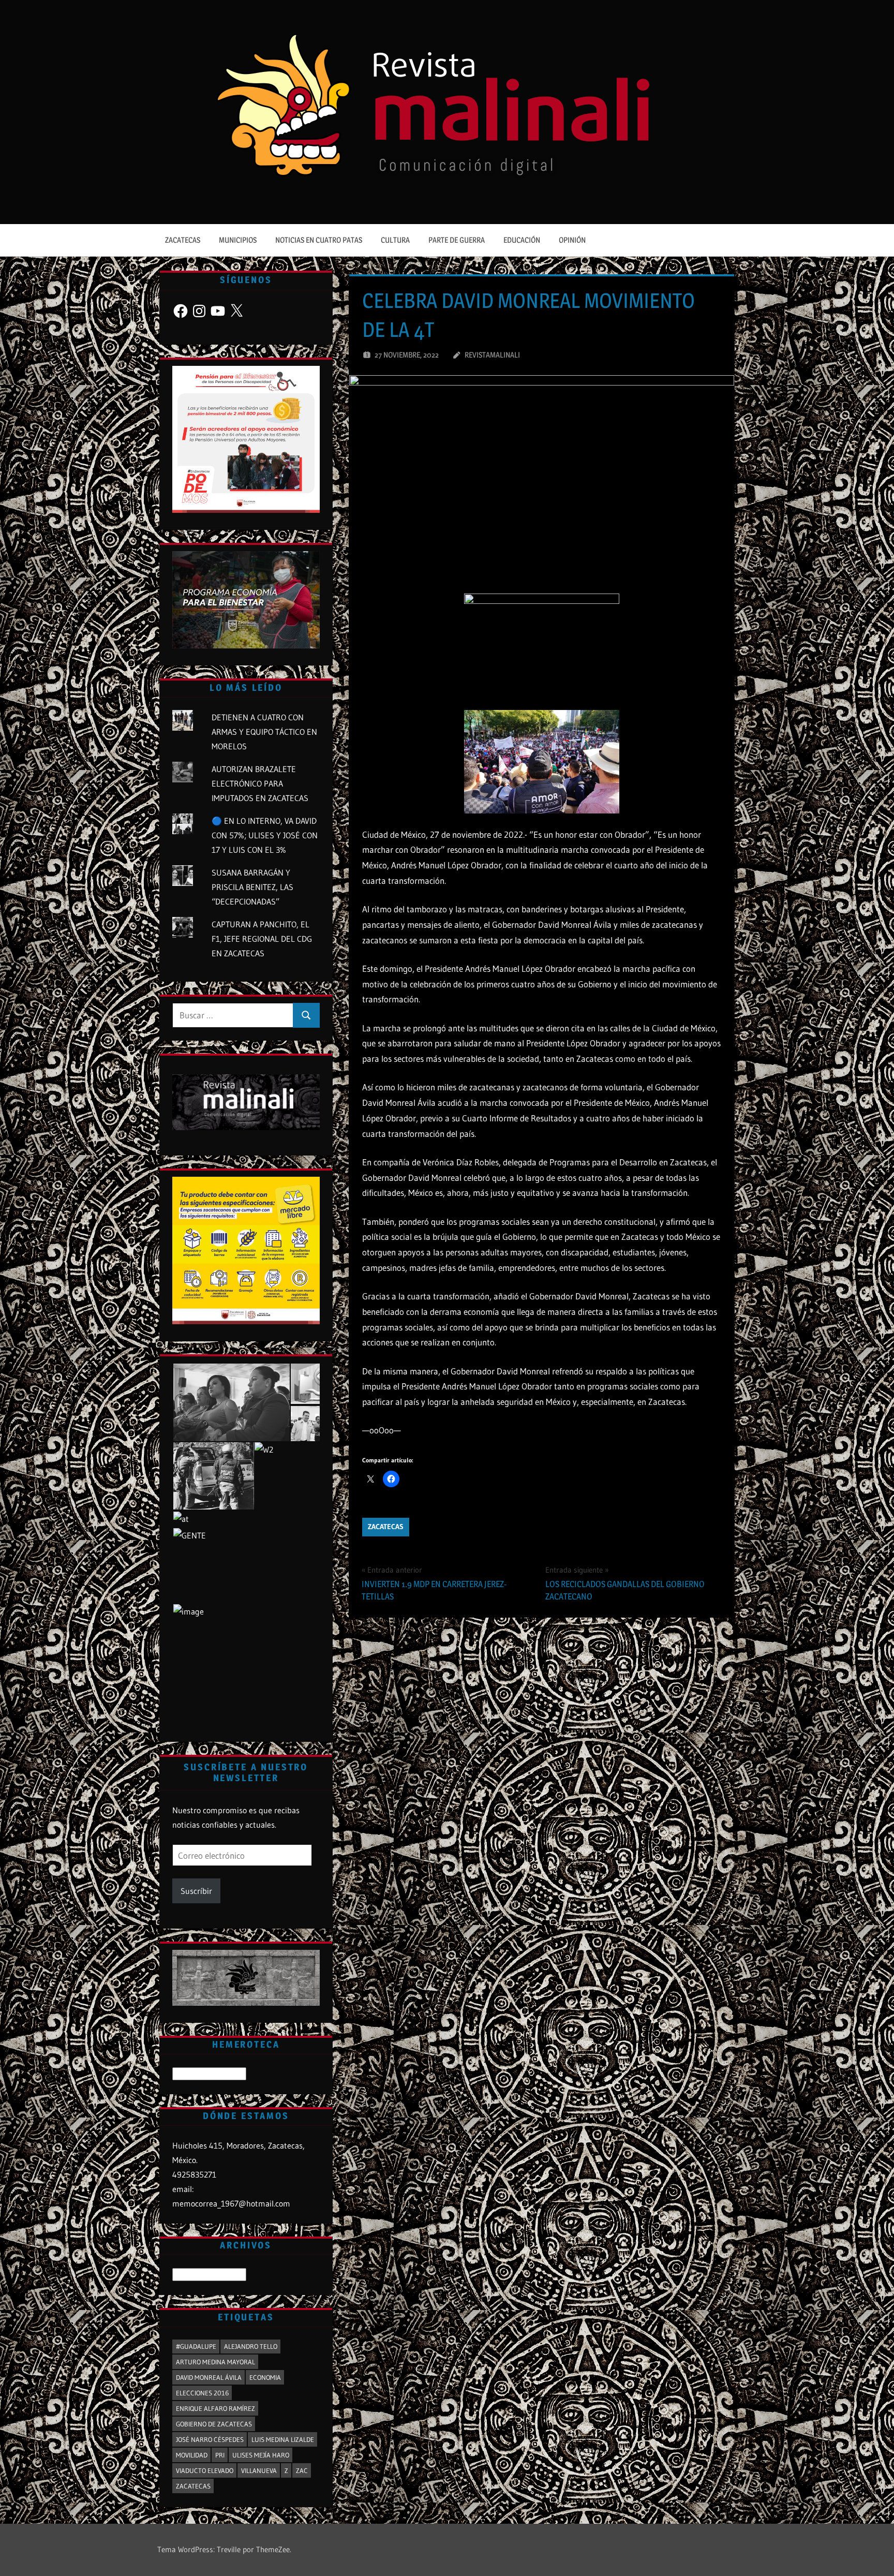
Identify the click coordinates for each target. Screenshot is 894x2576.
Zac (302, 2470)
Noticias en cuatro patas (319, 240)
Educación (522, 240)
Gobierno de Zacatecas (214, 2424)
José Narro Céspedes (210, 2439)
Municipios (238, 240)
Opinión (572, 240)
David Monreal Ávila (209, 2377)
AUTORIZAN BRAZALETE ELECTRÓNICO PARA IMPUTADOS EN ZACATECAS (260, 783)
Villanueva (259, 2470)
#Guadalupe (196, 2346)
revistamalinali (492, 355)
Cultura (395, 240)
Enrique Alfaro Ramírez (215, 2408)
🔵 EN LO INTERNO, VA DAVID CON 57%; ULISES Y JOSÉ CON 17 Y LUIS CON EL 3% (265, 835)
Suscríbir (196, 1891)
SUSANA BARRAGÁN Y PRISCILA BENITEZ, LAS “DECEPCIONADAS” (252, 887)
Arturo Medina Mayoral (215, 2362)
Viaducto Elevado (205, 2470)
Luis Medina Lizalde (283, 2439)
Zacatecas (183, 240)
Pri (220, 2455)
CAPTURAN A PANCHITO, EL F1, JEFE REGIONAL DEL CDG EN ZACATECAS (262, 939)
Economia (265, 2377)
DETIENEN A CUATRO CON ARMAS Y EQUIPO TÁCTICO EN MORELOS (264, 732)
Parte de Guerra (457, 240)
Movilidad (192, 2455)
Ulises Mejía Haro (261, 2455)
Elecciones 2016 (202, 2393)
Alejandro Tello (251, 2346)
